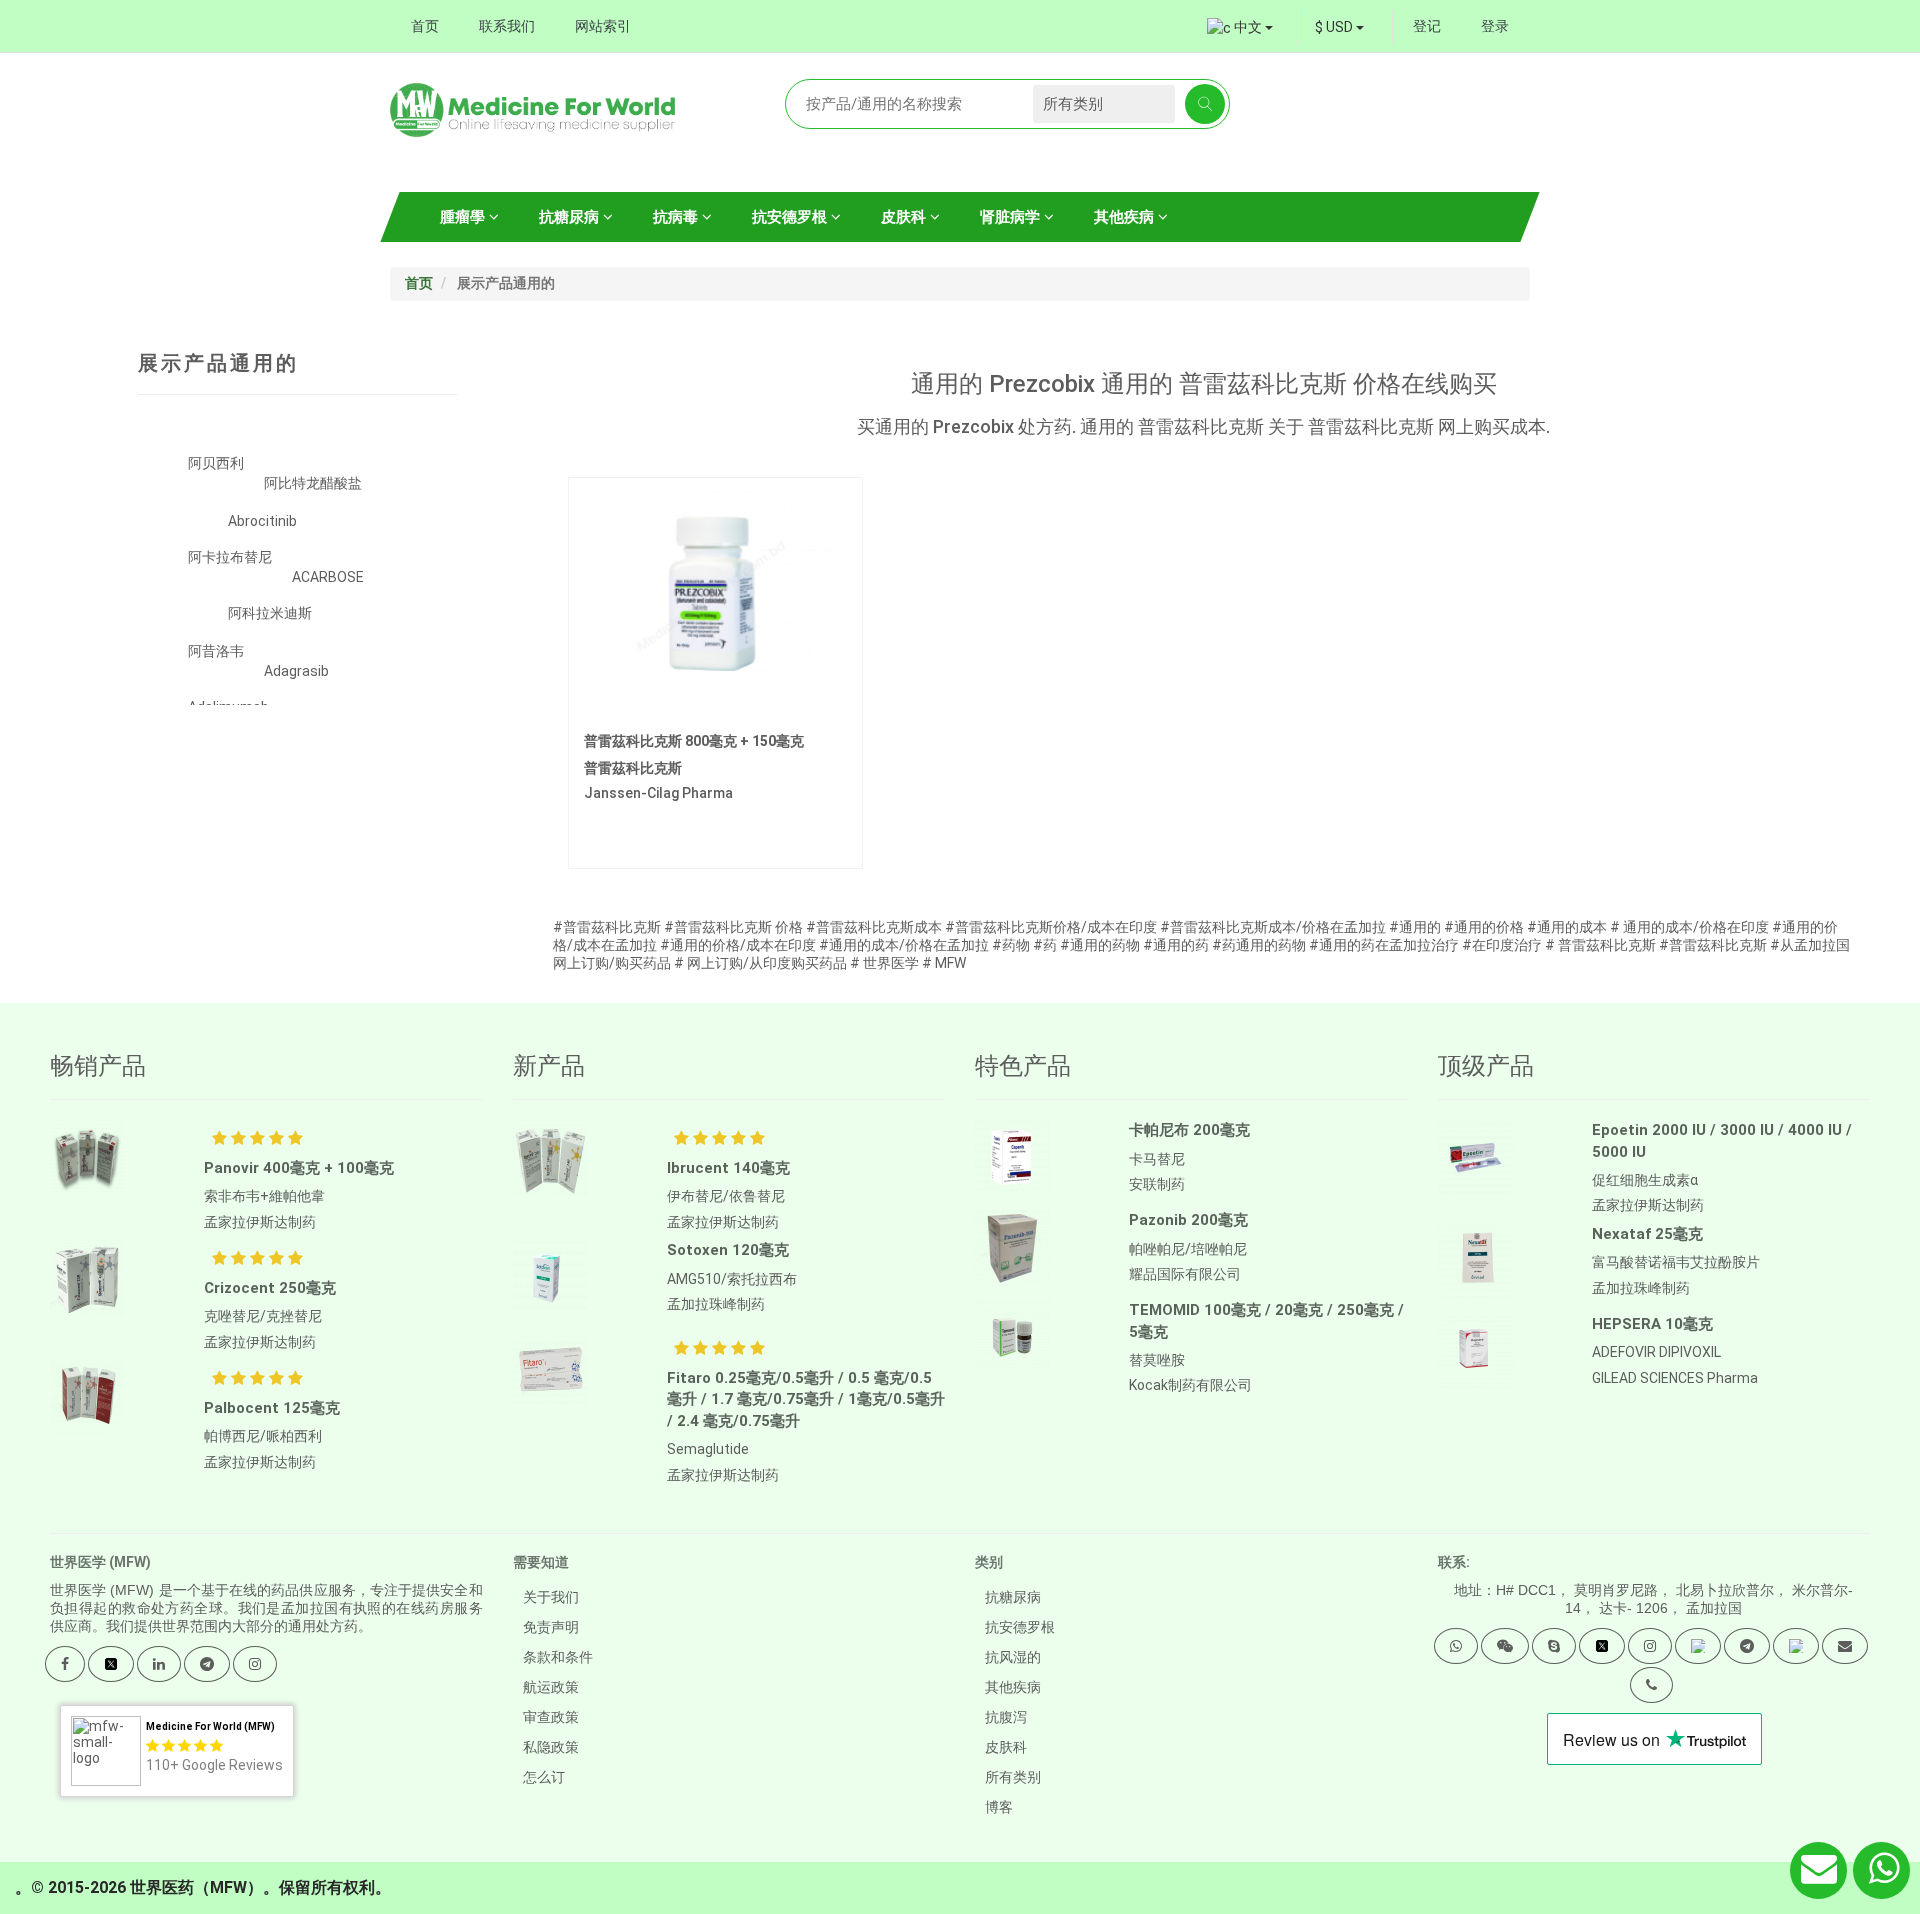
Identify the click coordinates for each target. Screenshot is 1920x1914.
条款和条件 (558, 1657)
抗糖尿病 (571, 217)
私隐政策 (551, 1747)
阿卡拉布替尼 (230, 557)
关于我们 (551, 1597)
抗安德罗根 (791, 217)
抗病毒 (677, 217)
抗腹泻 (1006, 1717)
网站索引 (603, 26)
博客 (999, 1807)
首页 (425, 26)
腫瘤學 (464, 217)
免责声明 (551, 1627)
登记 (1427, 26)
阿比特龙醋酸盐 (313, 483)
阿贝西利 (216, 463)
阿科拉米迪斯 (270, 613)
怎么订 (544, 1777)
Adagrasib (296, 671)
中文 (1248, 27)
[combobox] (1339, 27)
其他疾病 (1126, 217)
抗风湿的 (1013, 1657)
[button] (1456, 1646)
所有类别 (1013, 1777)
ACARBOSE (328, 577)
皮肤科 (905, 217)
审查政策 (551, 1717)
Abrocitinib (262, 521)
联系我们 (507, 26)
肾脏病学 (1012, 217)
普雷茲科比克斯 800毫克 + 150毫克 (694, 741)
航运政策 (551, 1687)
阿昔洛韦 (216, 651)
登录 (1495, 26)
